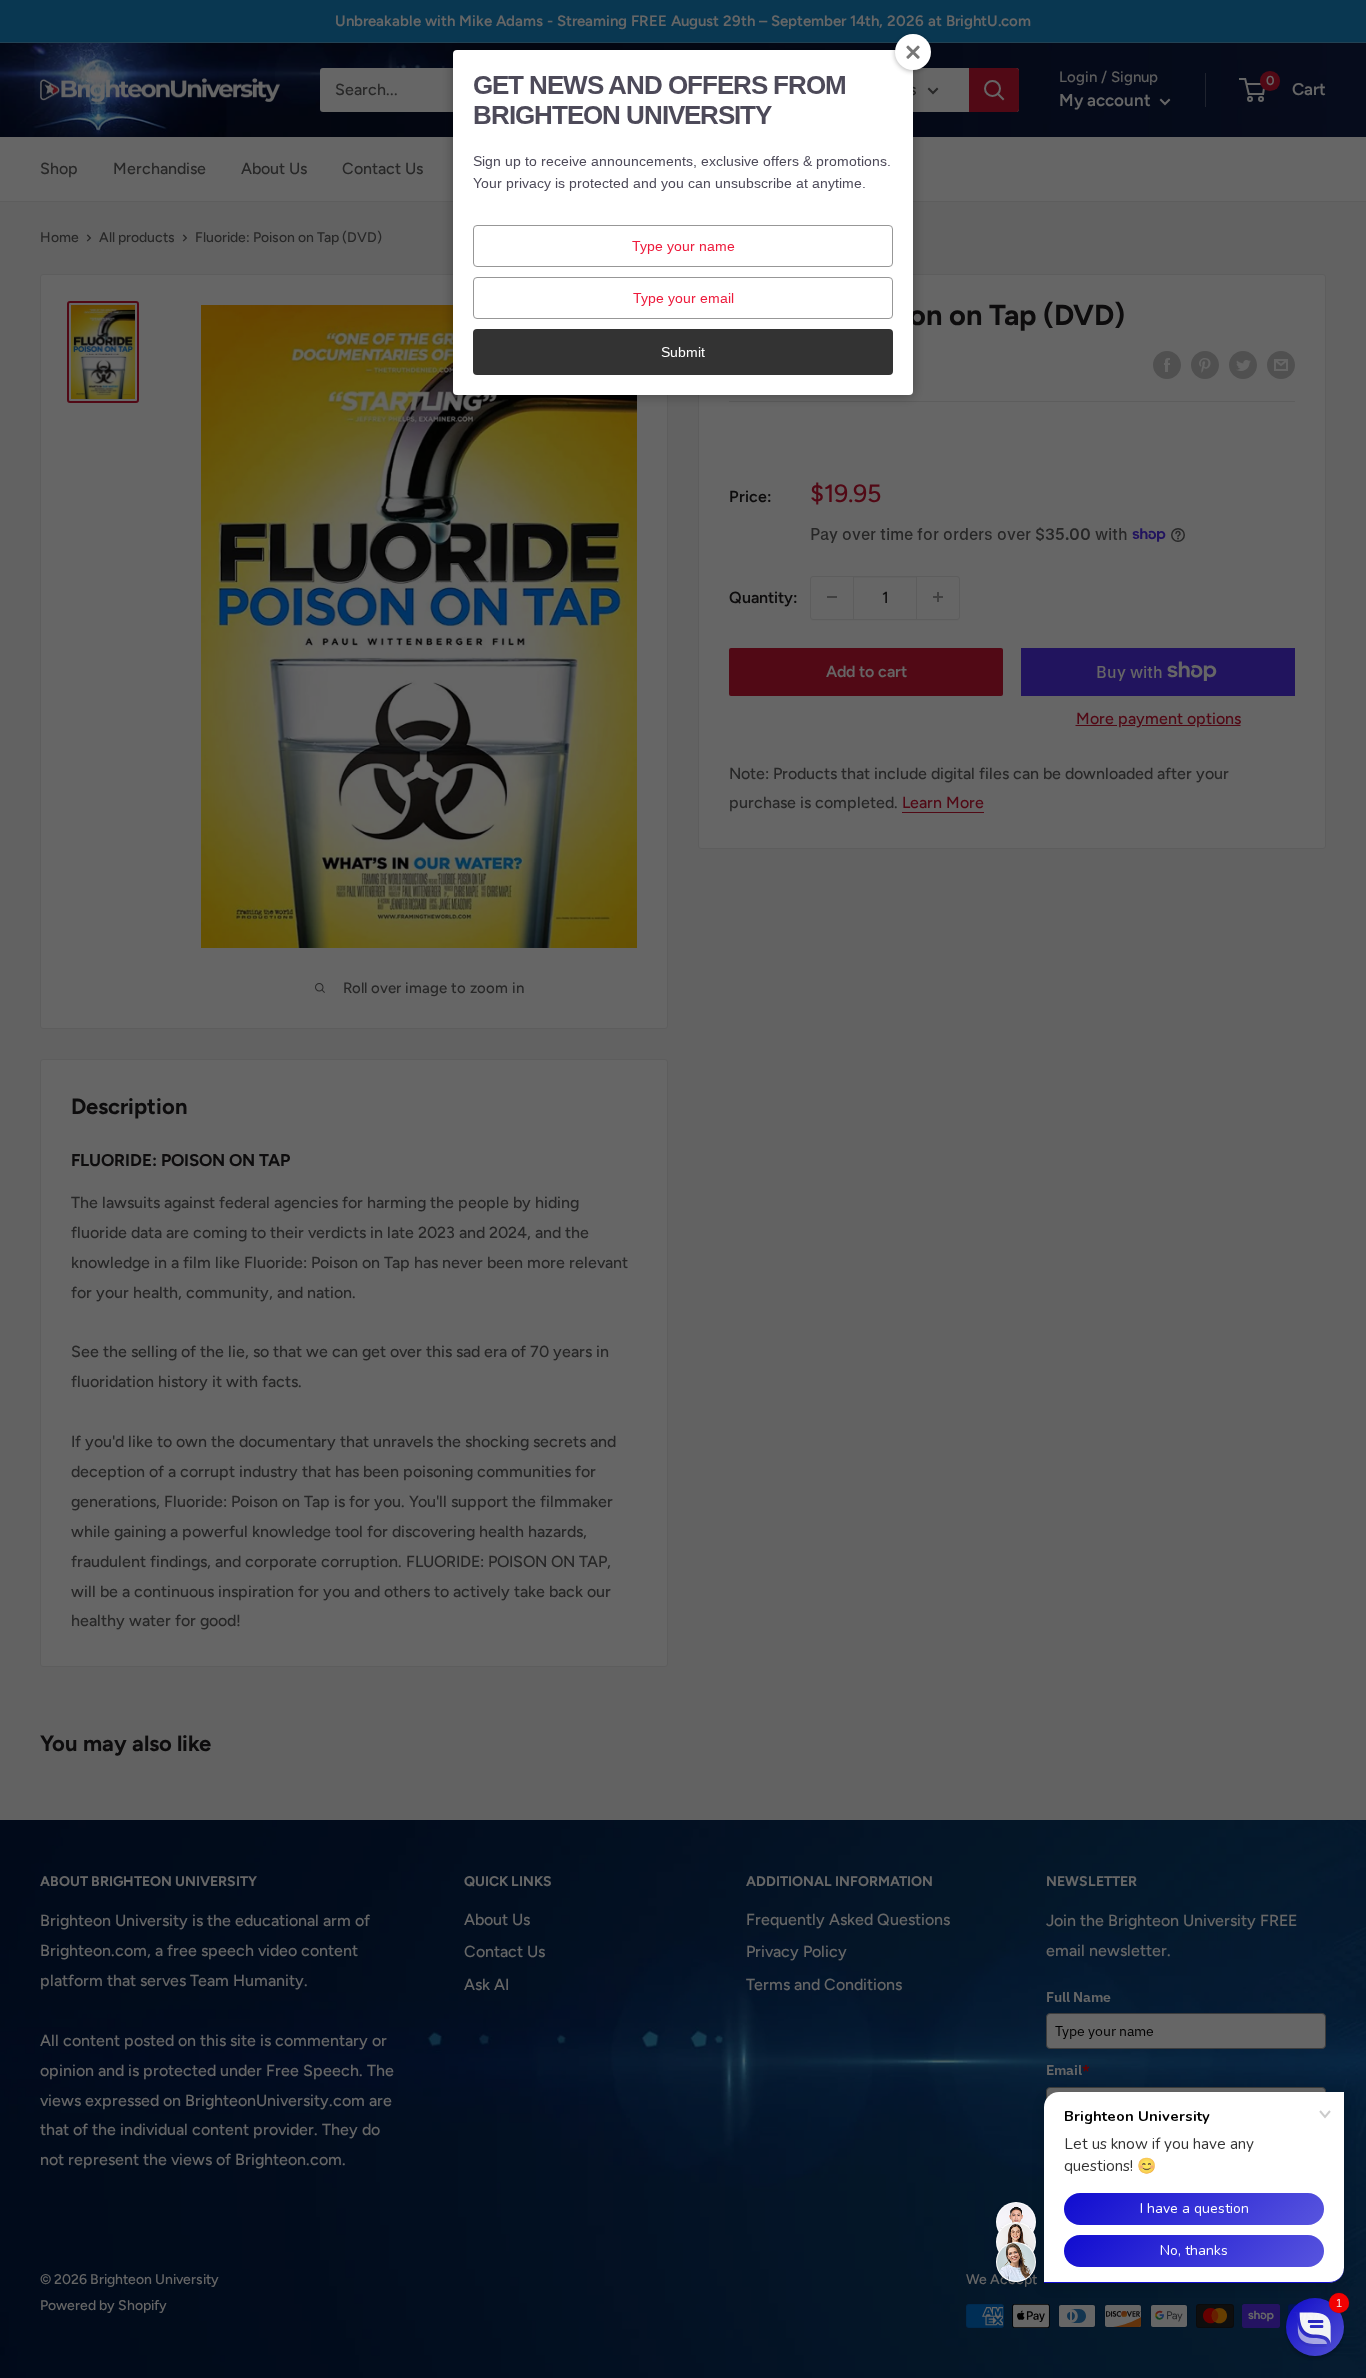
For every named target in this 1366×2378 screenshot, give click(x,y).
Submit (683, 352)
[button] (1315, 2327)
